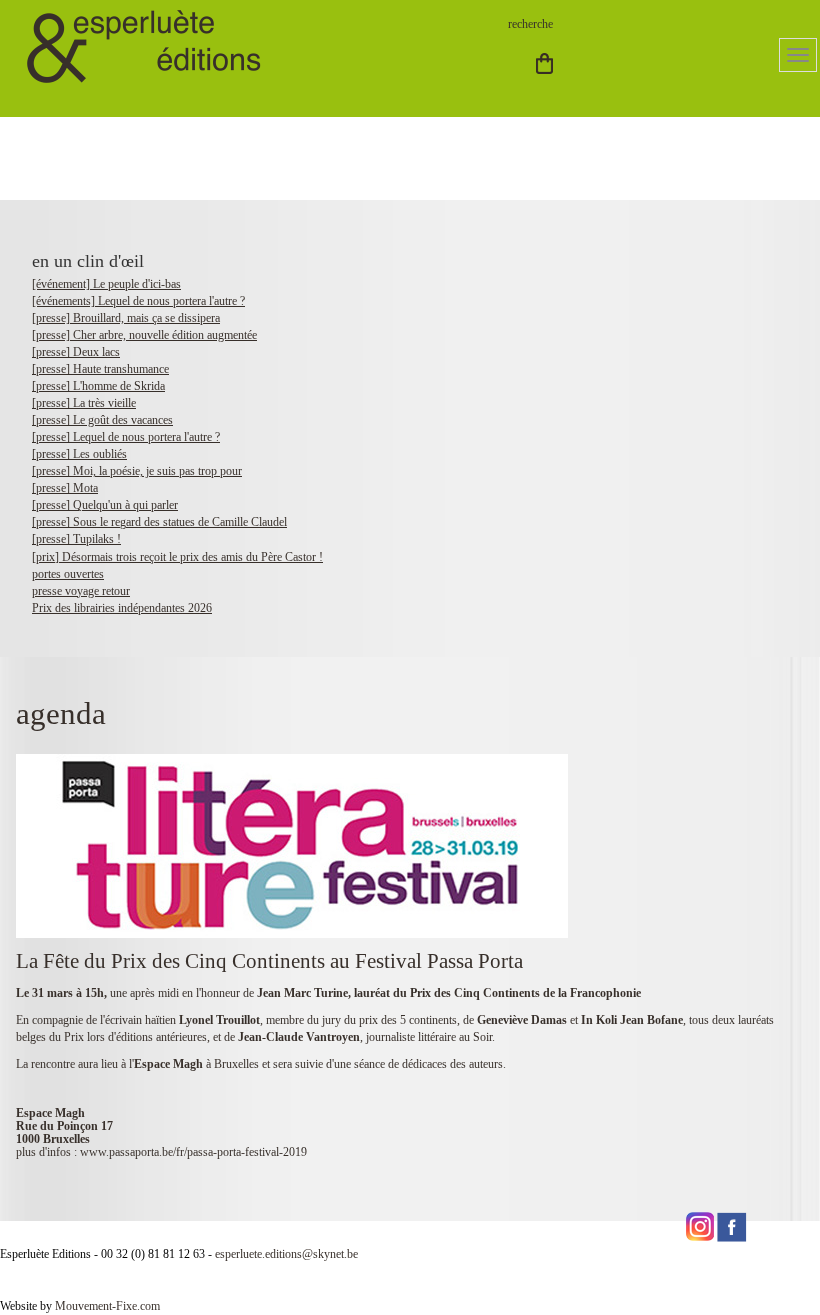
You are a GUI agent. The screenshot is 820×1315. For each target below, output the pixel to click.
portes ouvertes (68, 574)
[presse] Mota (65, 488)
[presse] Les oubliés (79, 454)
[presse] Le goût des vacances (102, 420)
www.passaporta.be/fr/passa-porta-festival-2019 (193, 1152)
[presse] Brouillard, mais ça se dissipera (126, 318)
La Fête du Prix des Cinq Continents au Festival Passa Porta (269, 961)
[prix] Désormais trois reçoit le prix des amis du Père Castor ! (177, 557)
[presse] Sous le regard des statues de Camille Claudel (159, 522)
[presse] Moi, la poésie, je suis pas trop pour (137, 471)
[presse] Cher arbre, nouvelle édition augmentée (144, 335)
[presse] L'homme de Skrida (98, 386)
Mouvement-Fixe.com (107, 1306)
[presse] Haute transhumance (100, 369)
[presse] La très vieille (84, 403)
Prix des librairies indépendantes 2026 (122, 608)
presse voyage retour (81, 591)
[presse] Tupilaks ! (76, 539)
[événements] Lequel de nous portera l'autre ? (138, 301)
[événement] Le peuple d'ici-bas (106, 284)
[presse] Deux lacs (76, 352)
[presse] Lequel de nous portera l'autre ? (126, 437)
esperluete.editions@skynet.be (286, 1254)
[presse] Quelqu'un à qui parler (105, 505)
